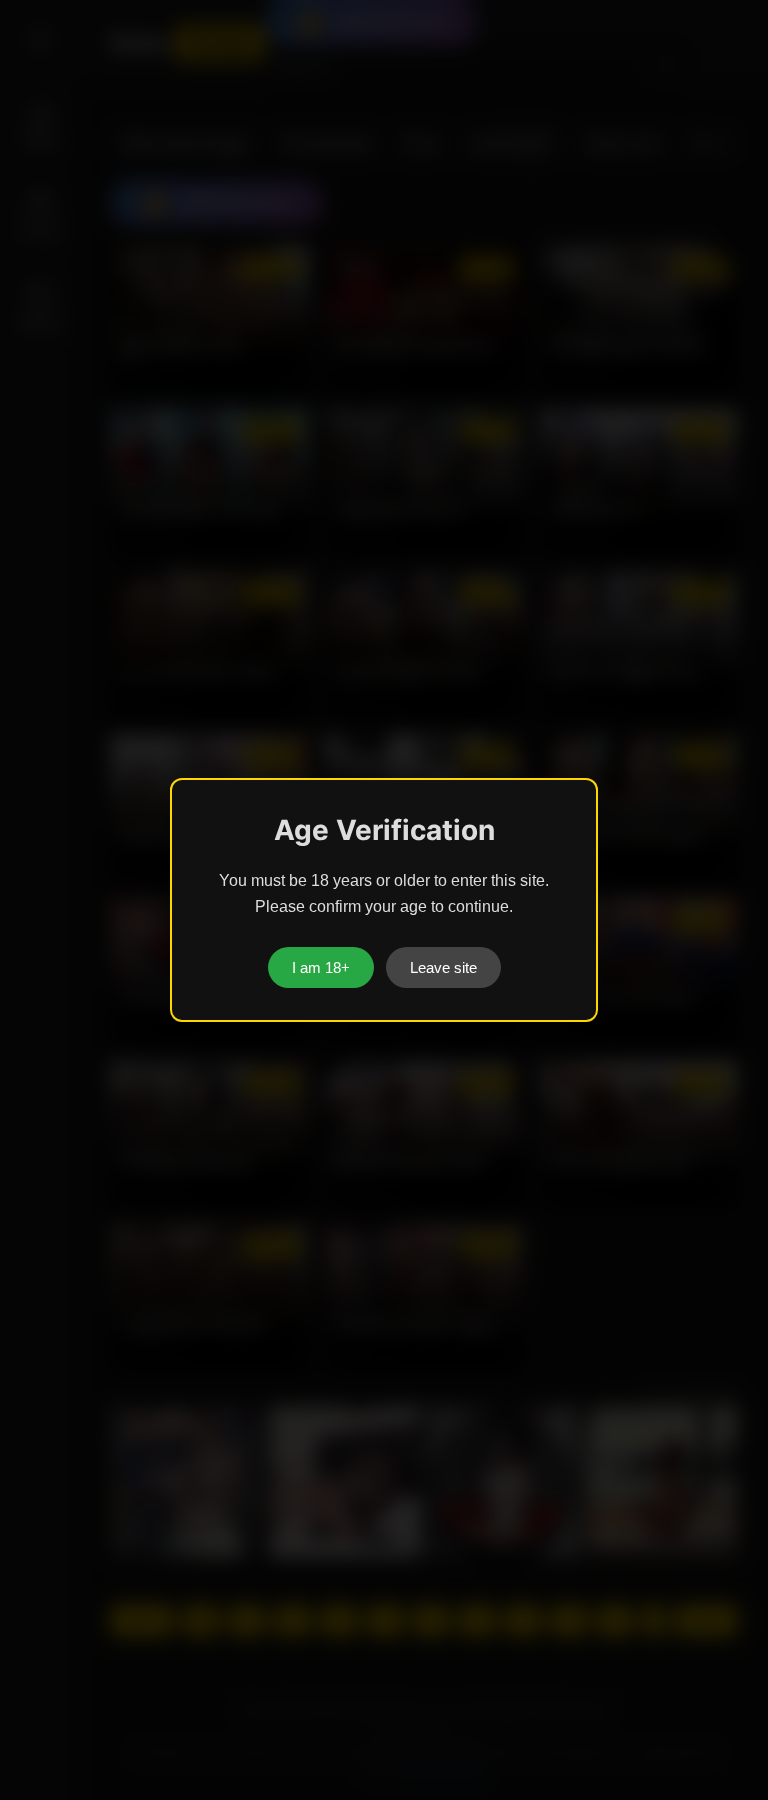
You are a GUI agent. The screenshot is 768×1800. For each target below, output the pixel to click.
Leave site (443, 967)
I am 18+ (321, 967)
